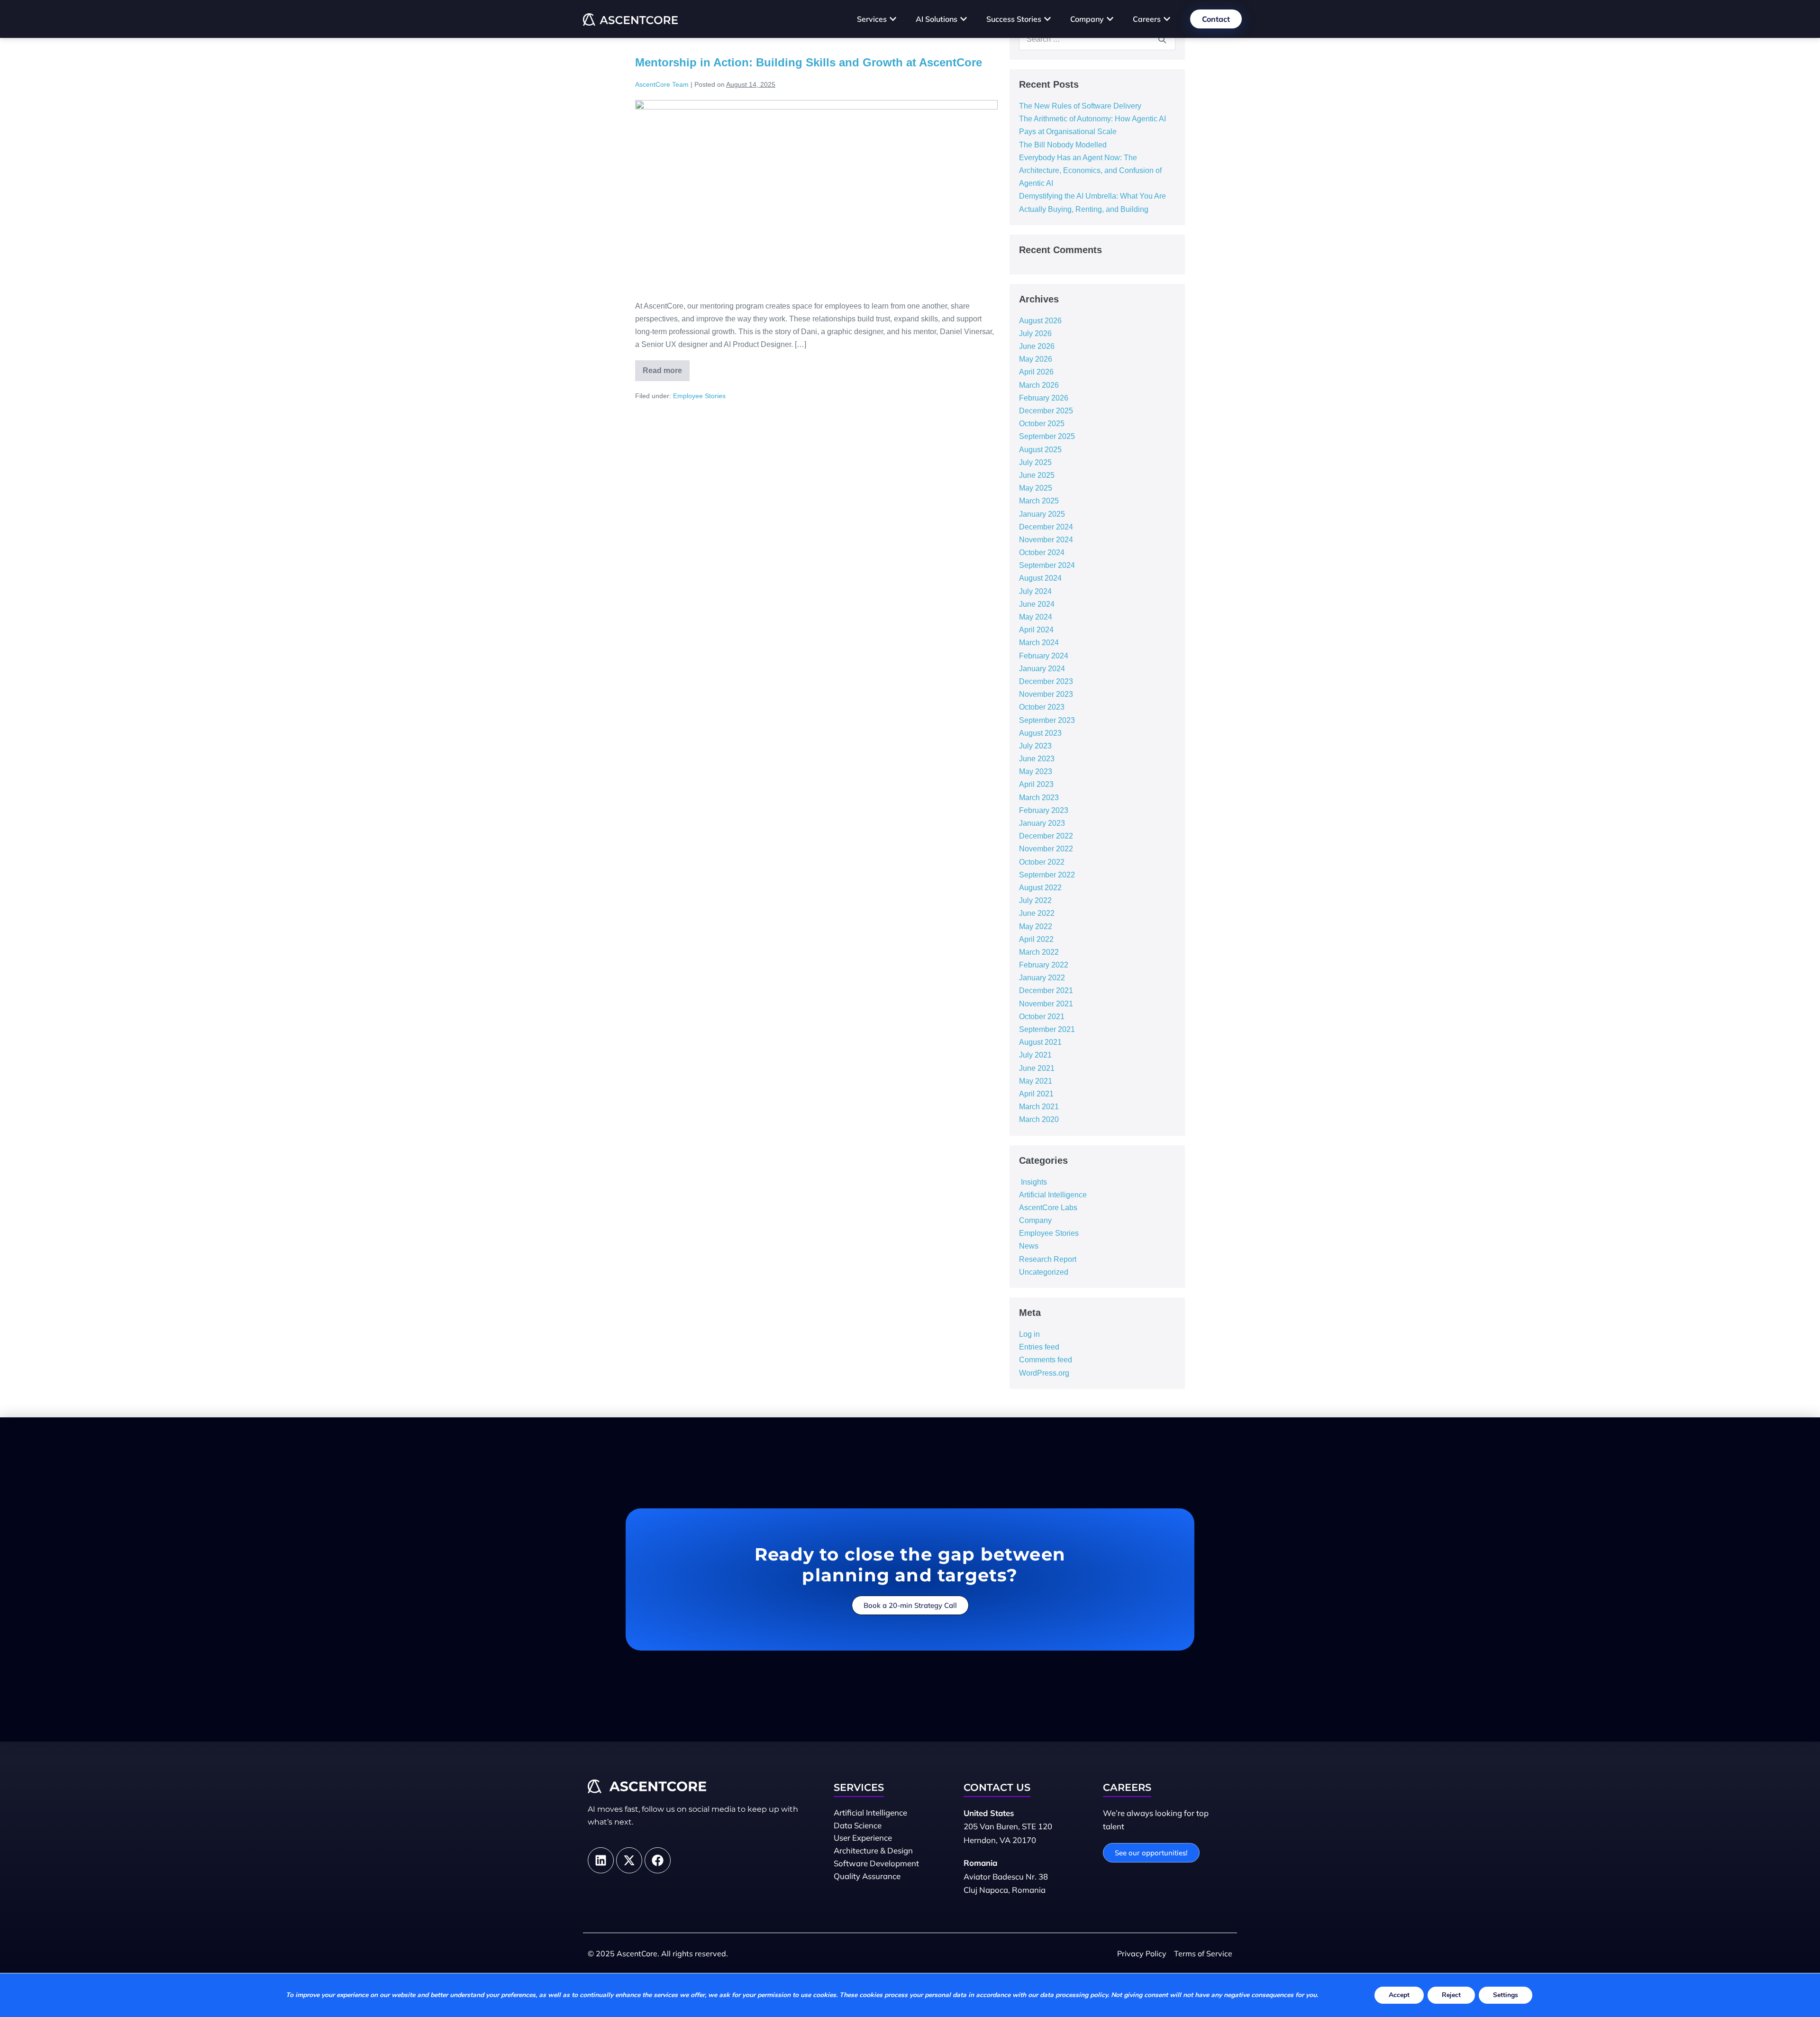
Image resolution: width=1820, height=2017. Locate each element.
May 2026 (1036, 359)
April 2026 (1036, 372)
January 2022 (1042, 978)
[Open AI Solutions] (964, 19)
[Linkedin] (601, 1860)
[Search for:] (1097, 39)
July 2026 (1035, 333)
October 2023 (1042, 707)
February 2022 (1044, 965)
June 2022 (1037, 913)
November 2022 (1046, 849)
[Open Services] (893, 19)
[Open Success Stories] (1047, 19)
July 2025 (1035, 462)
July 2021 (1035, 1055)
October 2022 (1042, 862)
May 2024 (1036, 617)
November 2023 (1046, 694)
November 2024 (1046, 540)
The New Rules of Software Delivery (1080, 106)
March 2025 (1039, 501)
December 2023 (1046, 681)
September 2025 (1047, 436)
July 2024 (1035, 591)
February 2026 (1044, 398)
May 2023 (1036, 771)
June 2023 (1037, 759)
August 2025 (1040, 450)
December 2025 (1046, 411)
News (1029, 1246)
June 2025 (1037, 475)
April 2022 (1036, 939)
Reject (1451, 1995)
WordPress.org (1044, 1373)
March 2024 (1039, 643)
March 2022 (1039, 952)
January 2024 (1042, 669)
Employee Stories (699, 396)
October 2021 (1042, 1017)
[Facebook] (658, 1860)
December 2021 (1046, 990)
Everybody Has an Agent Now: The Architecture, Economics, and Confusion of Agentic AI (1090, 170)
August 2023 (1040, 733)
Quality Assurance (867, 1876)
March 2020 (1039, 1119)
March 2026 (1039, 385)
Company (1035, 1220)
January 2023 (1042, 823)
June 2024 (1037, 604)
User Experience (863, 1838)
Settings (1506, 1995)
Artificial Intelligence (1053, 1195)
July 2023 (1035, 746)
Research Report (1048, 1259)
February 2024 (1044, 656)
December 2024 (1046, 527)
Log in (1029, 1334)
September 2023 (1047, 720)
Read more (666, 367)
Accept (1399, 1995)
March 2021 (1039, 1107)
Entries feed (1039, 1347)
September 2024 (1047, 565)
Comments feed (1046, 1360)
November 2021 (1046, 1004)
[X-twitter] (629, 1860)
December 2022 (1046, 836)
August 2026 (1040, 321)
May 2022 (1036, 926)
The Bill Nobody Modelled (1063, 145)
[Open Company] (1110, 19)
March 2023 (1039, 798)
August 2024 (1040, 578)
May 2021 (1036, 1081)
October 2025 (1042, 424)
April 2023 (1036, 784)
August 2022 (1040, 888)
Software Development (876, 1863)
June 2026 (1037, 346)
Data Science (858, 1825)
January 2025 (1042, 514)
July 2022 (1035, 900)
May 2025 (1036, 488)
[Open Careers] (1167, 19)
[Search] (1162, 39)
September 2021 (1047, 1029)
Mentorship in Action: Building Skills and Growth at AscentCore (809, 62)
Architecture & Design (873, 1850)
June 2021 (1037, 1068)
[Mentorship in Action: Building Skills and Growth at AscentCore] (816, 195)
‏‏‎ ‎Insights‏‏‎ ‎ (1034, 1182)
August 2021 (1040, 1042)
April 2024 (1036, 630)
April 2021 (1036, 1094)
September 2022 (1047, 875)
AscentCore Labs (1048, 1208)
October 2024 (1042, 552)
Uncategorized (1044, 1272)
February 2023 (1044, 810)
